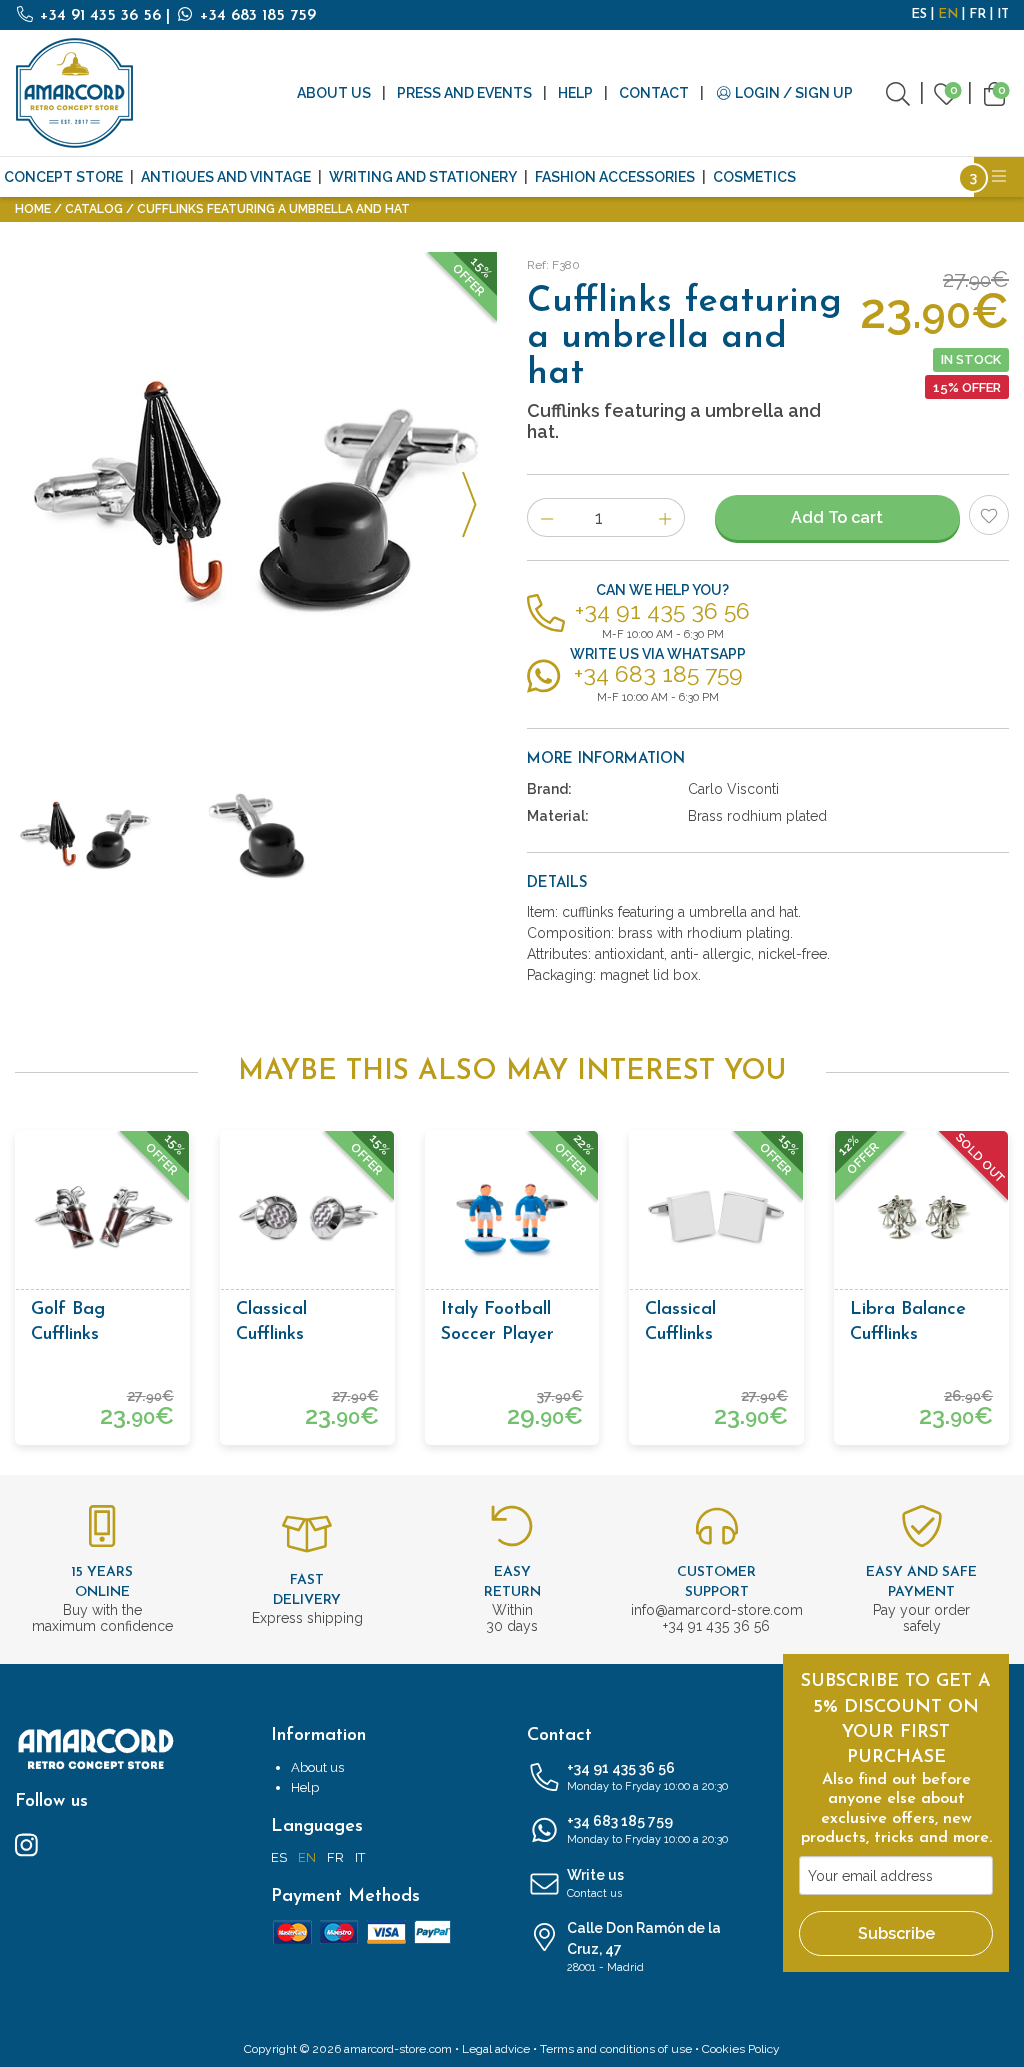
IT (1003, 14)
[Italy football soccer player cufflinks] (512, 1217)
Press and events (464, 93)
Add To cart (837, 517)
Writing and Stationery (423, 177)
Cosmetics (754, 177)
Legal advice (496, 2049)
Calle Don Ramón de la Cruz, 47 (644, 1947)
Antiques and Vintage (226, 177)
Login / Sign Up (792, 93)
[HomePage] (75, 93)
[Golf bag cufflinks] (102, 1217)
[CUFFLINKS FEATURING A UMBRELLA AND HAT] (256, 493)
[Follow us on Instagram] (26, 1844)
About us (334, 93)
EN (948, 14)
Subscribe (896, 1933)
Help (575, 93)
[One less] (546, 517)
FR (977, 14)
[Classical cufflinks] (307, 1217)
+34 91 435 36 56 (100, 16)
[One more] (665, 517)
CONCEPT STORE (63, 177)
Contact (654, 93)
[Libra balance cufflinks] (921, 1217)
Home (33, 209)
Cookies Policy (741, 2049)
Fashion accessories (615, 177)
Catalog (94, 209)
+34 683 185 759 (255, 16)
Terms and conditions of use (616, 2049)
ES (919, 14)
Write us (595, 1883)
